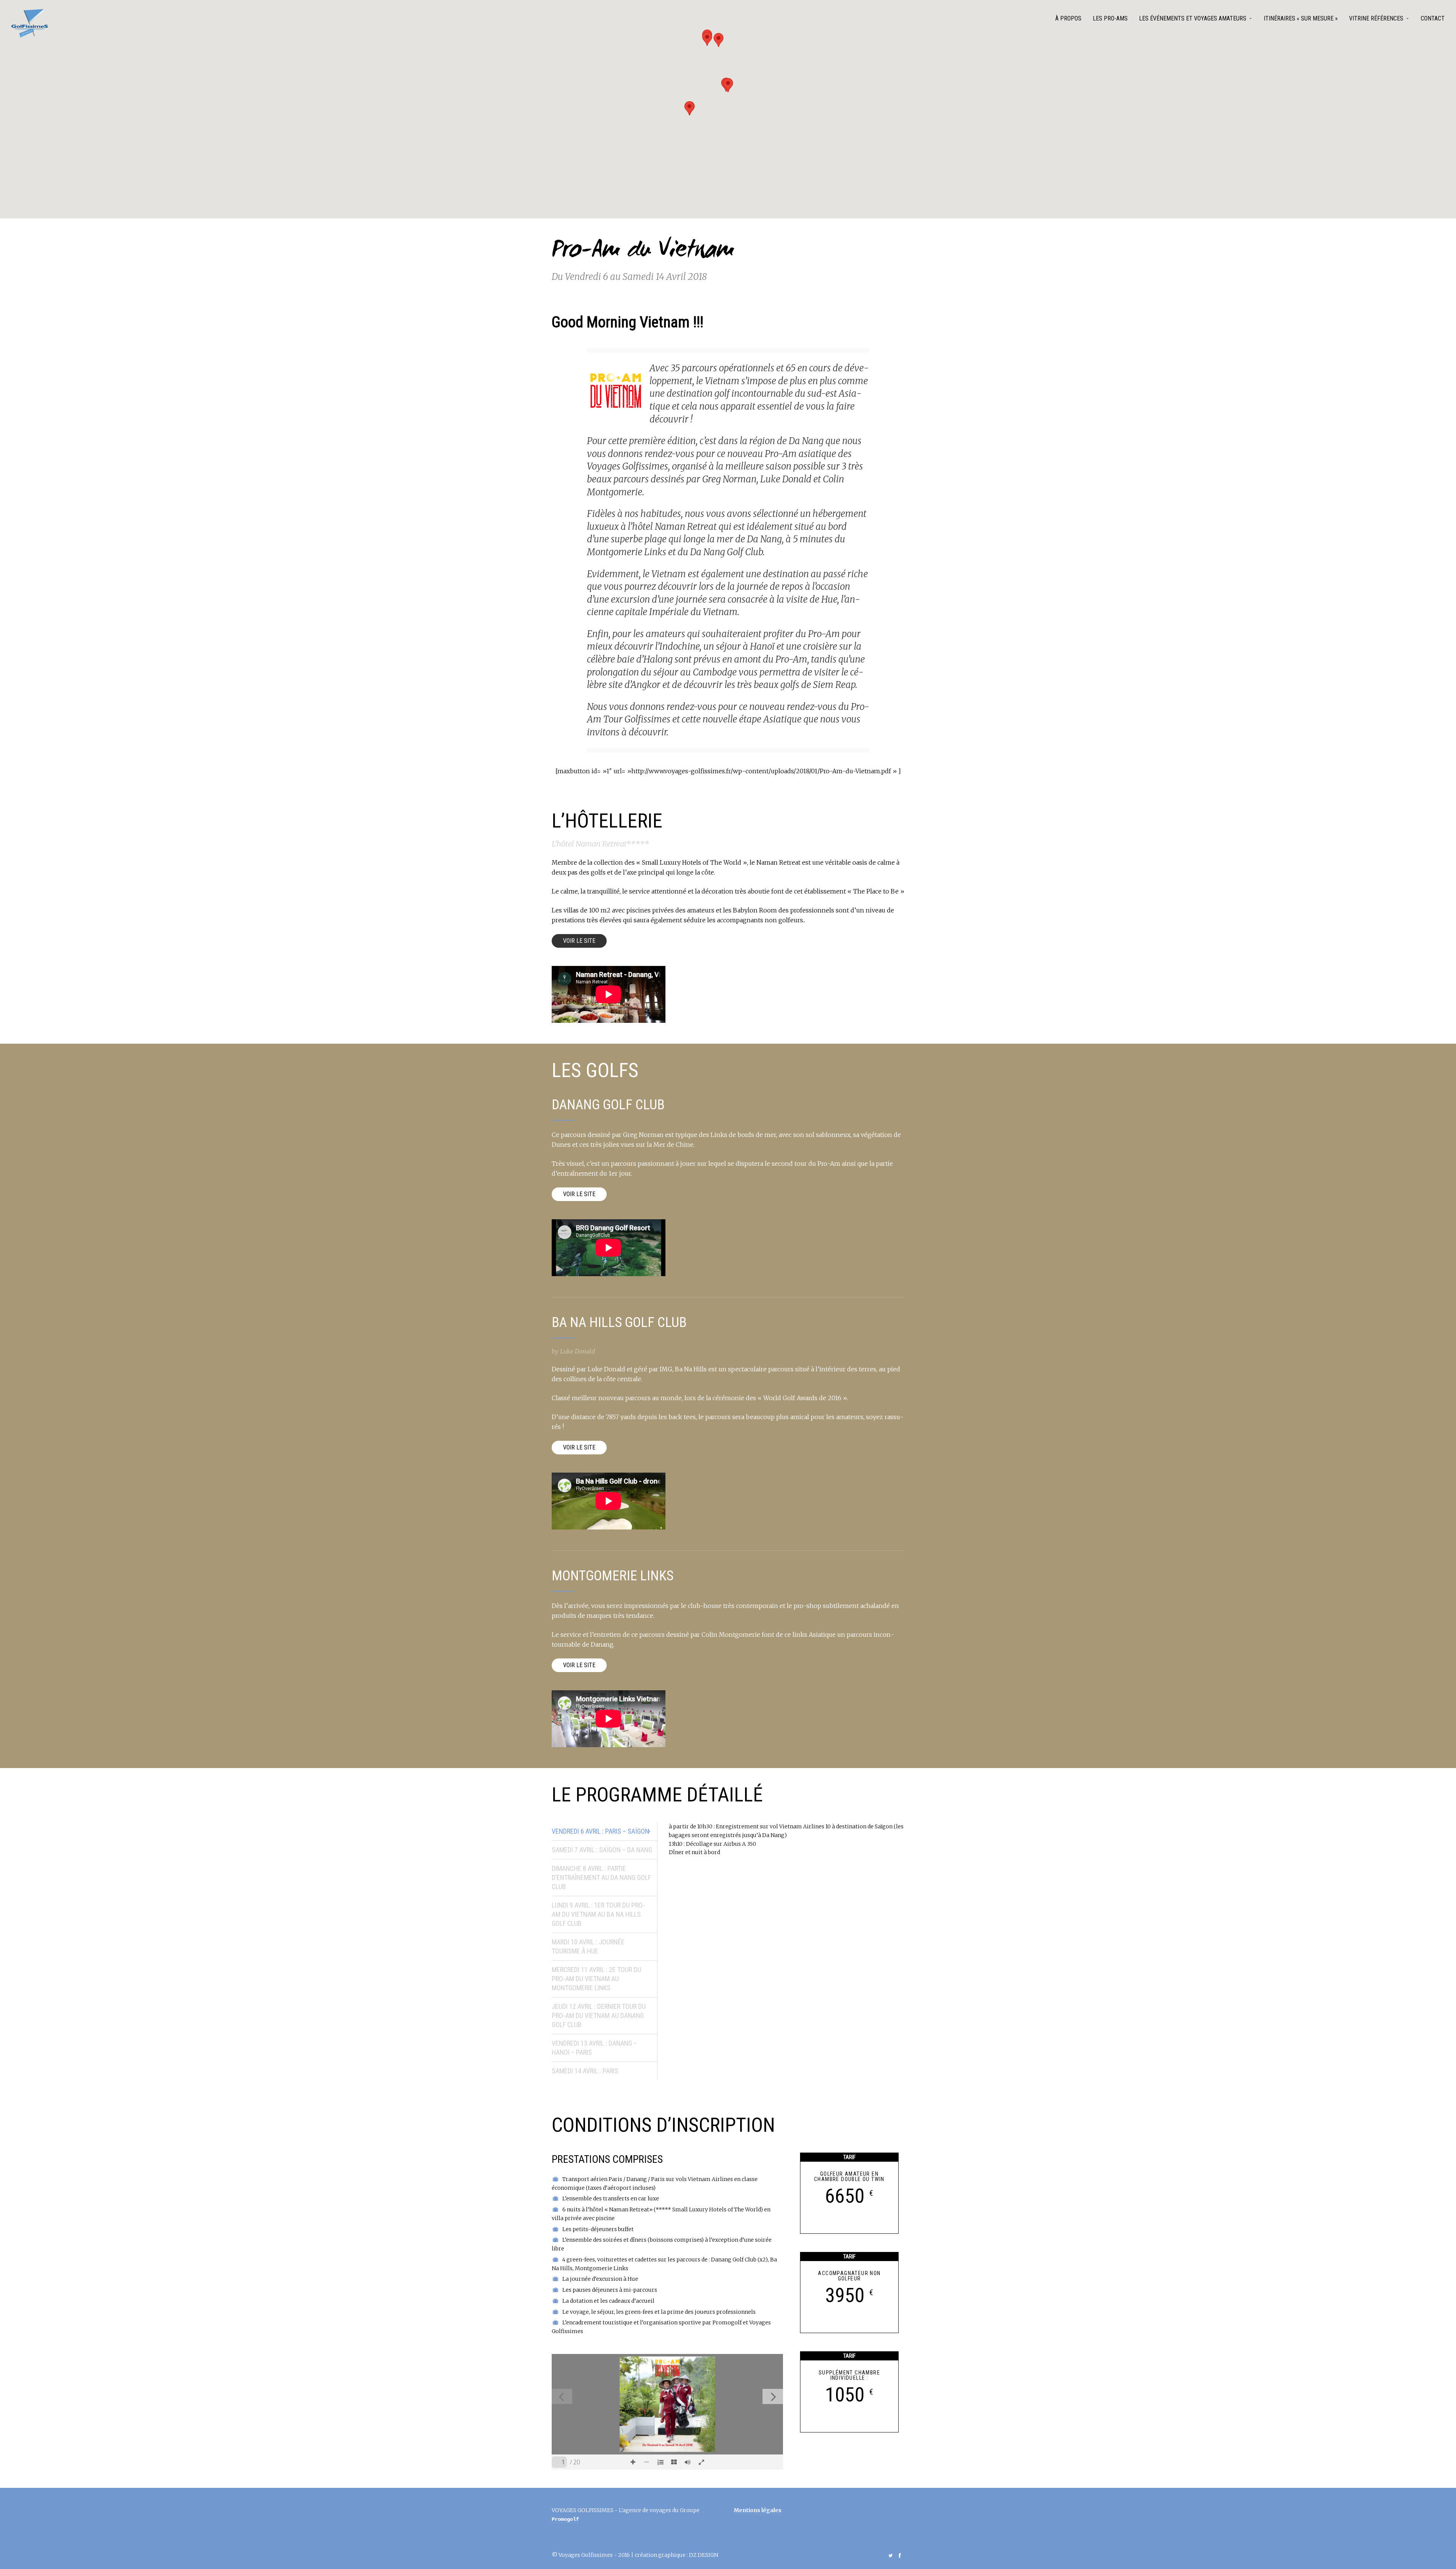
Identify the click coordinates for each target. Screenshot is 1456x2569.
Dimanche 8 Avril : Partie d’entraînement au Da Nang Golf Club (601, 1877)
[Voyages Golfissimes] (30, 24)
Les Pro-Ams (1110, 18)
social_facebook (900, 2555)
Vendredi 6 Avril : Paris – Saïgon (600, 1831)
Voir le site (579, 941)
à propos (1068, 18)
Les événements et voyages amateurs (1193, 18)
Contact (1433, 18)
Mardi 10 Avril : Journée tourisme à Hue (588, 1946)
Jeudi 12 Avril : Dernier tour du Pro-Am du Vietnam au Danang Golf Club (599, 2015)
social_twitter (891, 2555)
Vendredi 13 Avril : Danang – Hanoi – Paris (594, 2048)
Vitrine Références (1376, 18)
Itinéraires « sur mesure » (1301, 18)
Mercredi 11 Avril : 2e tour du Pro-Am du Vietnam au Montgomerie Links (596, 1979)
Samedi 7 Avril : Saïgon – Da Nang (602, 1850)
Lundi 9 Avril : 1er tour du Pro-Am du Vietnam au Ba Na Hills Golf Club (598, 1914)
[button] (728, 85)
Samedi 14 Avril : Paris (585, 2071)
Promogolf (565, 2519)
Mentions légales (758, 2510)
